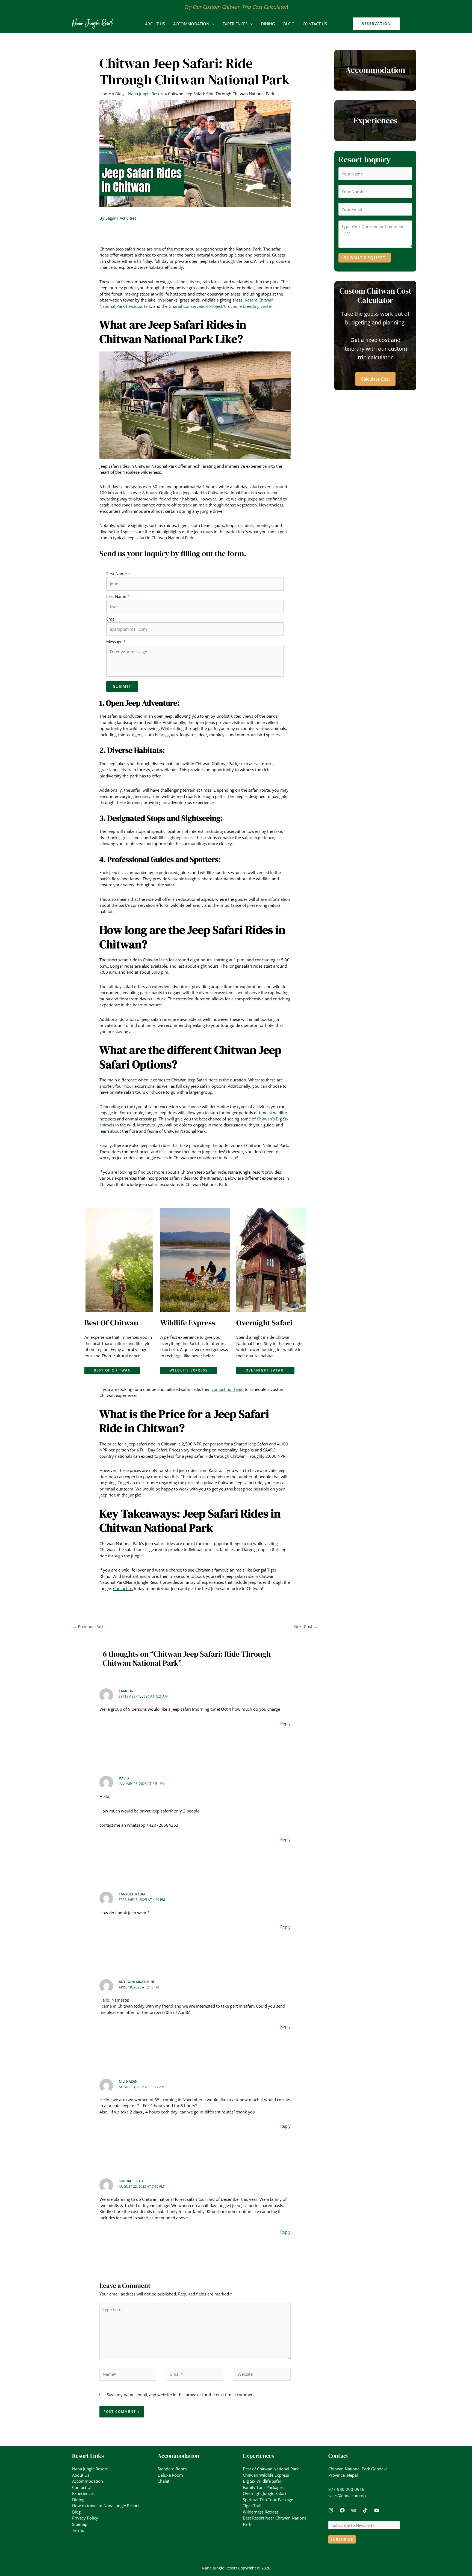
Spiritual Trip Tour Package (268, 2500)
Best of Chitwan (112, 1370)
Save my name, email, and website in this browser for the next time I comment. (181, 2395)
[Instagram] (331, 2510)
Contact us (123, 1588)
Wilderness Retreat (260, 2512)
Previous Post (88, 1626)
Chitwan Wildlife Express (266, 2475)
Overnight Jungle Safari (264, 2493)
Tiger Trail (252, 2506)
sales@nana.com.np (347, 2495)
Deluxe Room (170, 2475)
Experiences (235, 24)
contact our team (228, 1389)
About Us (155, 24)
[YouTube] (377, 2510)
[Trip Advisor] (354, 2510)
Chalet (163, 2481)
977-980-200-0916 (346, 2489)
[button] (212, 24)
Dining (268, 24)
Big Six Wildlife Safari (263, 2481)
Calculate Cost (375, 379)
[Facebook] (342, 2510)
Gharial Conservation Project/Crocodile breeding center (220, 306)
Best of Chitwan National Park (271, 2469)
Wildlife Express (189, 1370)
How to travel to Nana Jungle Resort (106, 2506)
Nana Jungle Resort (90, 2469)
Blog (289, 24)
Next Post (306, 1626)
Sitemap (80, 2524)
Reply (285, 1724)
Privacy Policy (85, 2518)
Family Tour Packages (263, 2487)
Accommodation (191, 24)
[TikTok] (365, 2510)
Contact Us (315, 24)
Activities (128, 218)
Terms (78, 2530)
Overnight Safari (265, 1370)
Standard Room (172, 2469)
